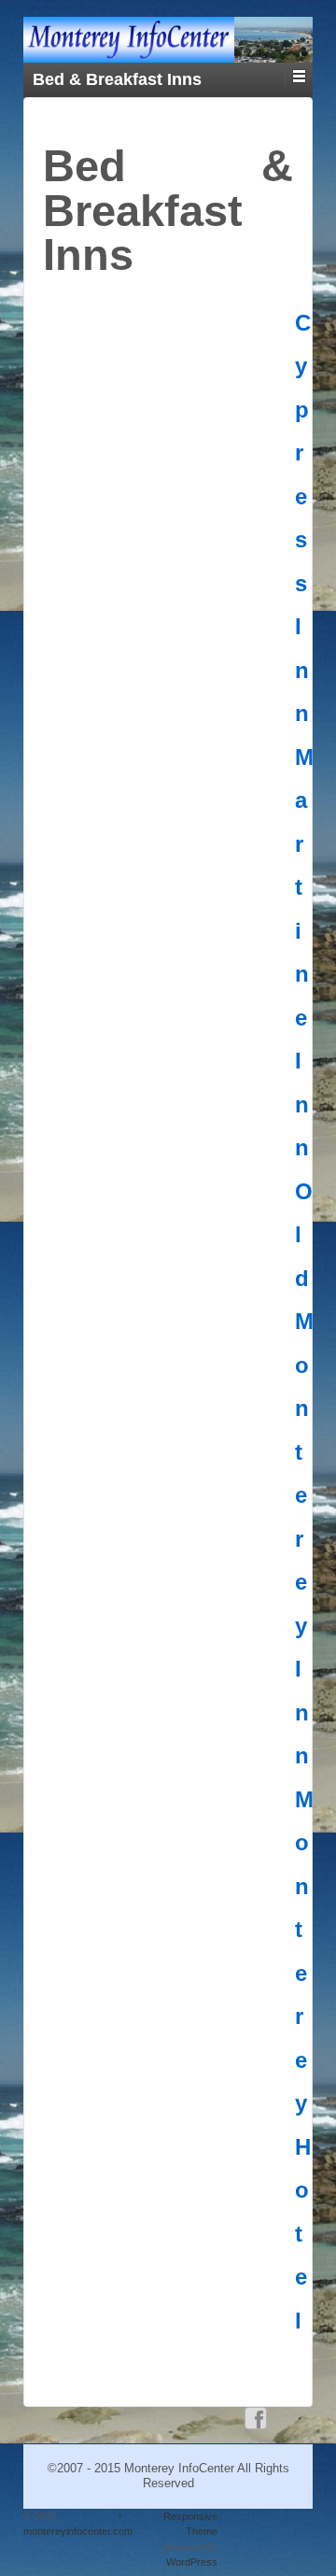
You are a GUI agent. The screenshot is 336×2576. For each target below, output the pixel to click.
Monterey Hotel (304, 2060)
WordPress (192, 2562)
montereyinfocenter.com (78, 2531)
